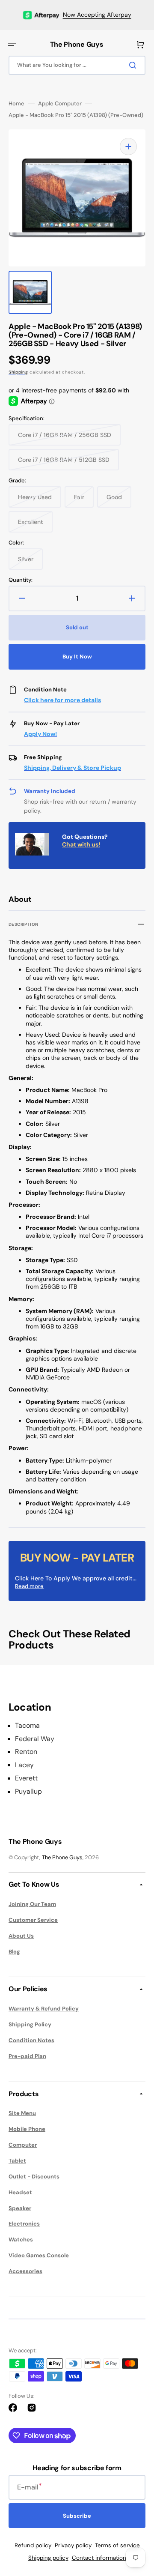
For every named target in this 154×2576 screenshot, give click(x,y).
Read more (29, 1586)
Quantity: (21, 580)
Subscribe (77, 2516)
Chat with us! (81, 844)
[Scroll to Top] (134, 2522)
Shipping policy (48, 2558)
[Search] (134, 65)
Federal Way (35, 1739)
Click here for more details (62, 700)
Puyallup (28, 1792)
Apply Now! (40, 734)
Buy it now (77, 657)
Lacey (24, 1765)
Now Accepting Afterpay (97, 15)
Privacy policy (73, 2545)
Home (16, 104)
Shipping (18, 372)
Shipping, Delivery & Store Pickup (73, 768)
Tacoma (27, 1726)
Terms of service (117, 2545)
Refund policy (33, 2545)
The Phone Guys (62, 1857)
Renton (26, 1752)
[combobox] (77, 65)
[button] (12, 45)
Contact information (99, 2558)
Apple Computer (60, 104)
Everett (26, 1778)
